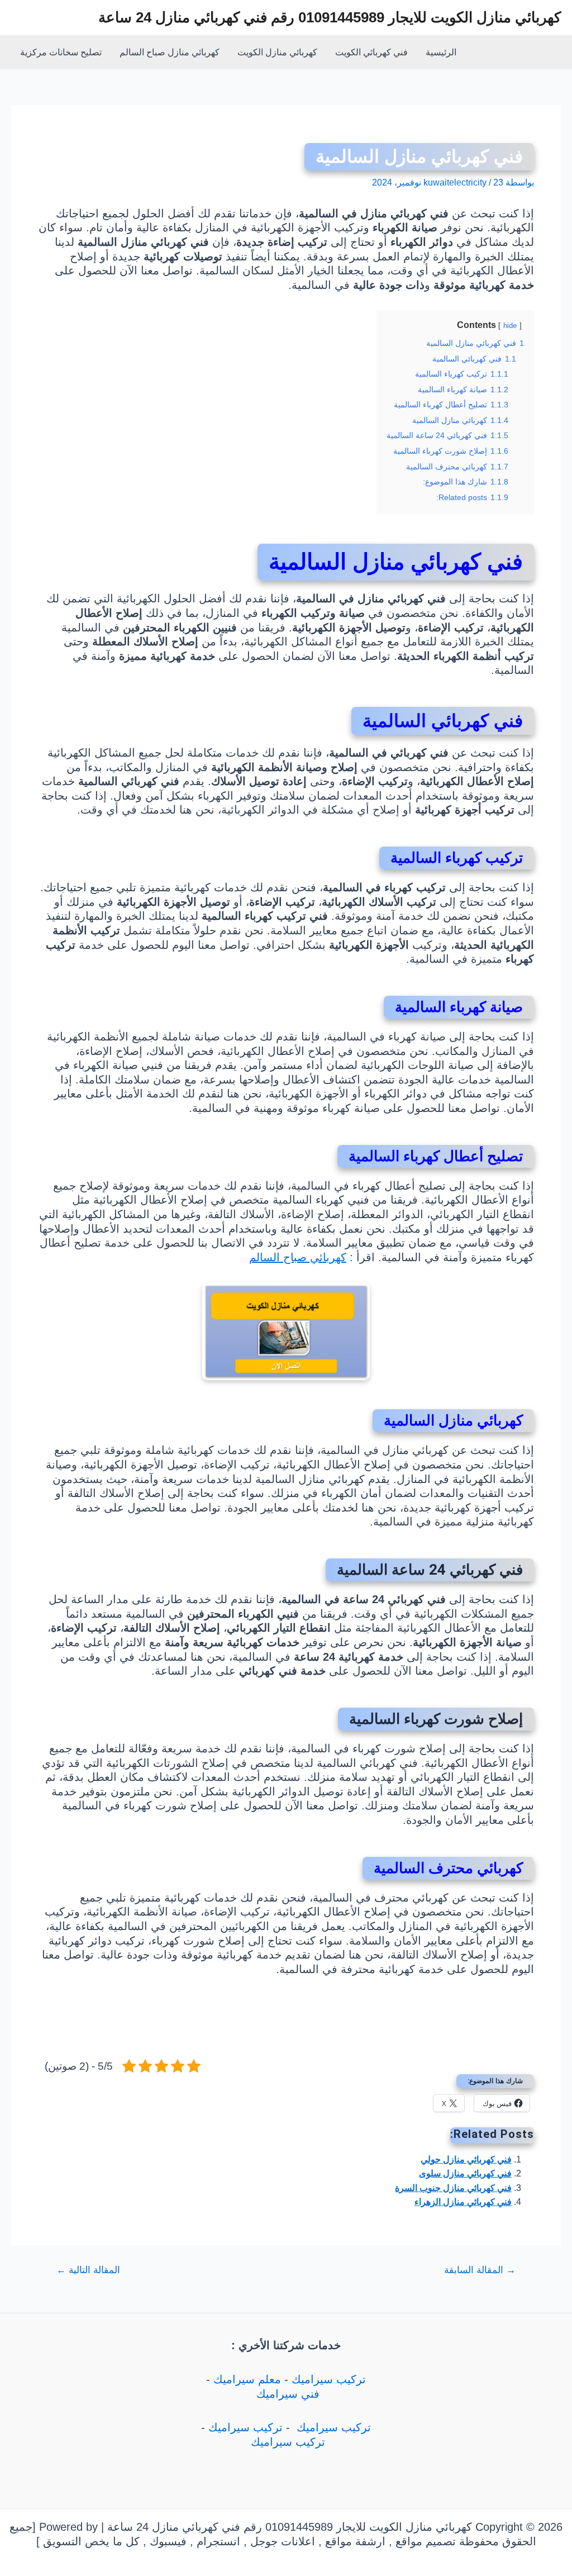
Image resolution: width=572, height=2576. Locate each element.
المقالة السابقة (480, 2270)
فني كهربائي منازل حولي (466, 2159)
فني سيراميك (286, 2394)
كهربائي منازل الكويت (277, 52)
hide (510, 325)
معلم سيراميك (247, 2379)
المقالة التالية (88, 2270)
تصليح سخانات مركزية (61, 52)
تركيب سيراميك (329, 2379)
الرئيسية (441, 52)
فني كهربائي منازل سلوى (465, 2173)
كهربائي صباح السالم (298, 1257)
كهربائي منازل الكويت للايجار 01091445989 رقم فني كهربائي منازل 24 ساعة (330, 17)
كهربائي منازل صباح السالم (170, 52)
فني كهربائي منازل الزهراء (463, 2202)
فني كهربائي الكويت (371, 52)
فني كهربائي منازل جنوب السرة (453, 2188)
